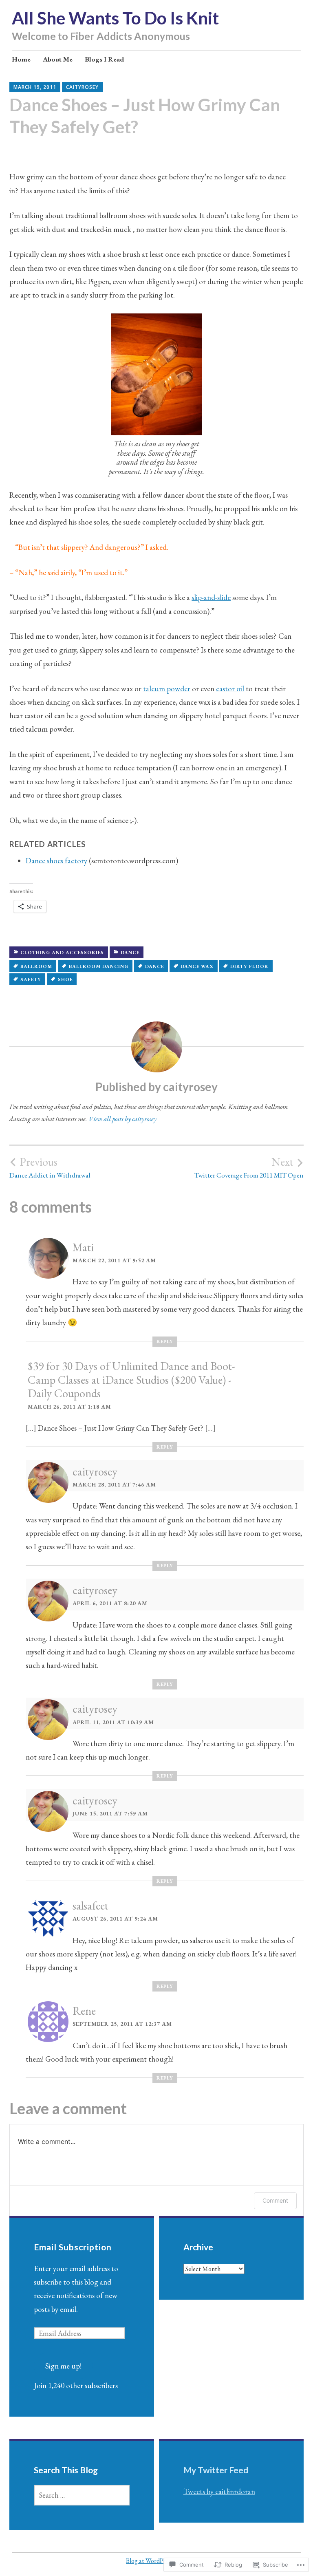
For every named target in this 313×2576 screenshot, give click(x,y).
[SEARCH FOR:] (82, 2495)
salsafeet (90, 1906)
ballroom (36, 966)
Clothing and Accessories (62, 953)
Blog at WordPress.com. (156, 2561)
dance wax (197, 966)
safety (31, 979)
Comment (275, 2200)
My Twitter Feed (216, 2470)
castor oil (230, 689)
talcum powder (167, 689)
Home (21, 59)
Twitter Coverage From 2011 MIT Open (249, 1167)
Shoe (65, 979)
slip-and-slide (211, 597)
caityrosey (82, 87)
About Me (58, 59)
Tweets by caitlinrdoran (219, 2491)
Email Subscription (73, 2247)
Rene (84, 2011)
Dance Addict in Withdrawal (50, 1167)
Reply (165, 1341)
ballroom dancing (99, 966)
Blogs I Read (104, 59)
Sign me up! (63, 2366)
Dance (130, 953)
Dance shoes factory (56, 861)
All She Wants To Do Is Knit (115, 18)
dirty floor (249, 966)
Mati (83, 1247)
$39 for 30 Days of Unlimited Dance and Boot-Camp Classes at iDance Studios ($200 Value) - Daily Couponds (131, 1380)
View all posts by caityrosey (122, 1119)
